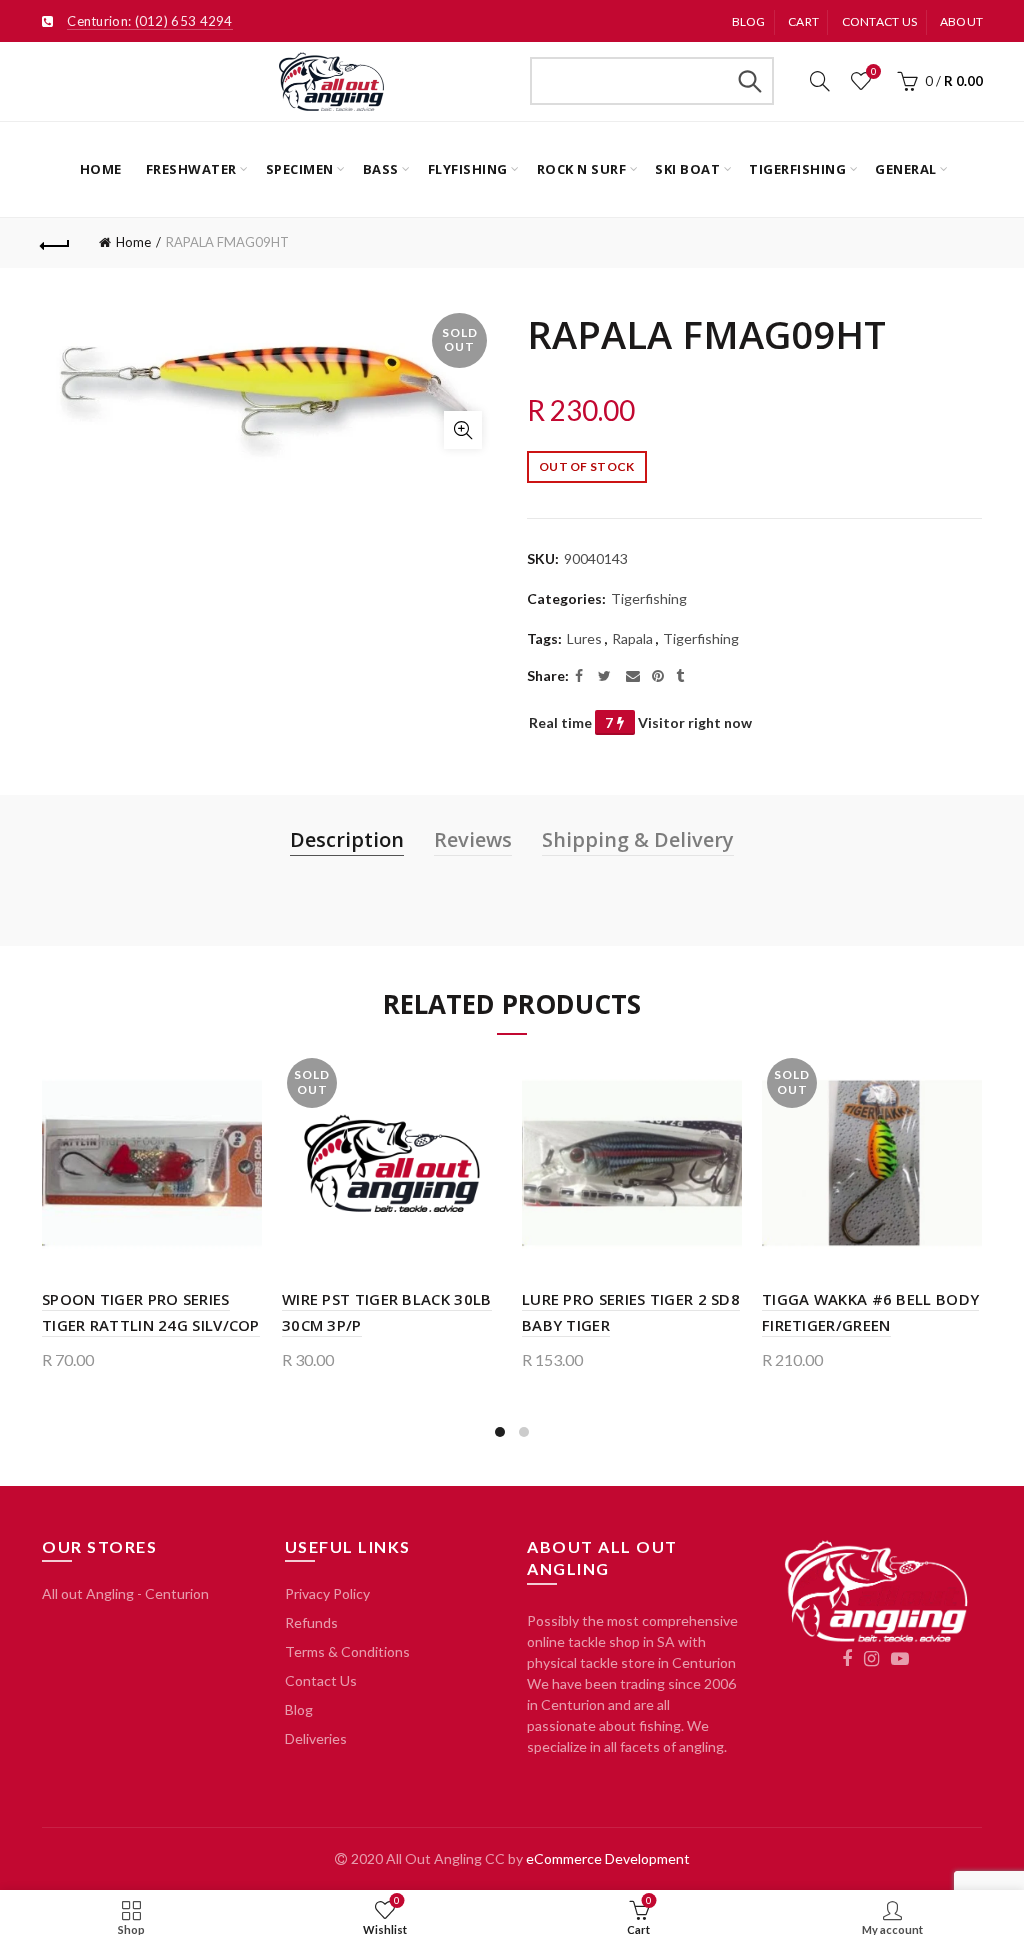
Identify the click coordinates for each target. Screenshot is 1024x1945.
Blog (749, 21)
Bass (381, 169)
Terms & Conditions (347, 1651)
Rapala (632, 638)
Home (101, 169)
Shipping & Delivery (638, 839)
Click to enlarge (463, 430)
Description (347, 839)
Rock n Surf (582, 169)
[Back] (56, 243)
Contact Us (321, 1680)
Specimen (300, 169)
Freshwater (191, 169)
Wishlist (873, 71)
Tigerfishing (797, 169)
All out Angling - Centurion (125, 1593)
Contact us (880, 21)
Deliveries (316, 1738)
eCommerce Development (608, 1858)
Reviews (473, 839)
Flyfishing (468, 169)
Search (749, 81)
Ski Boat (687, 169)
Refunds (311, 1622)
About (962, 21)
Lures (584, 638)
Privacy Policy (327, 1593)
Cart (803, 21)
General (906, 169)
